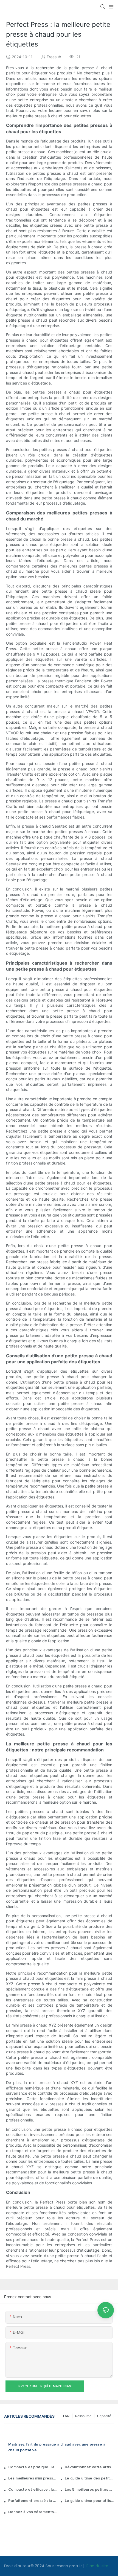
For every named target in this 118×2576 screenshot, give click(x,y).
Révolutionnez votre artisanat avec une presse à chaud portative (89, 2467)
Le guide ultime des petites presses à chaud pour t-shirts (89, 2478)
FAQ (66, 2416)
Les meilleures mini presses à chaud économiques (33, 2478)
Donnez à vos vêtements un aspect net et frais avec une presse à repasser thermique (33, 2512)
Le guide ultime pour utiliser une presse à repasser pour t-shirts (89, 2501)
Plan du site (97, 2566)
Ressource (83, 2416)
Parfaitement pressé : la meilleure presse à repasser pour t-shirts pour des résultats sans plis (33, 2501)
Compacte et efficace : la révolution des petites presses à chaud (33, 2490)
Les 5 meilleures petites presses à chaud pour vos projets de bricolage (89, 2490)
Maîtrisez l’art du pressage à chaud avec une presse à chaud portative (57, 2447)
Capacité (104, 2416)
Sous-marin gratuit (64, 2566)
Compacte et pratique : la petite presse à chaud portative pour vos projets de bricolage (33, 2467)
